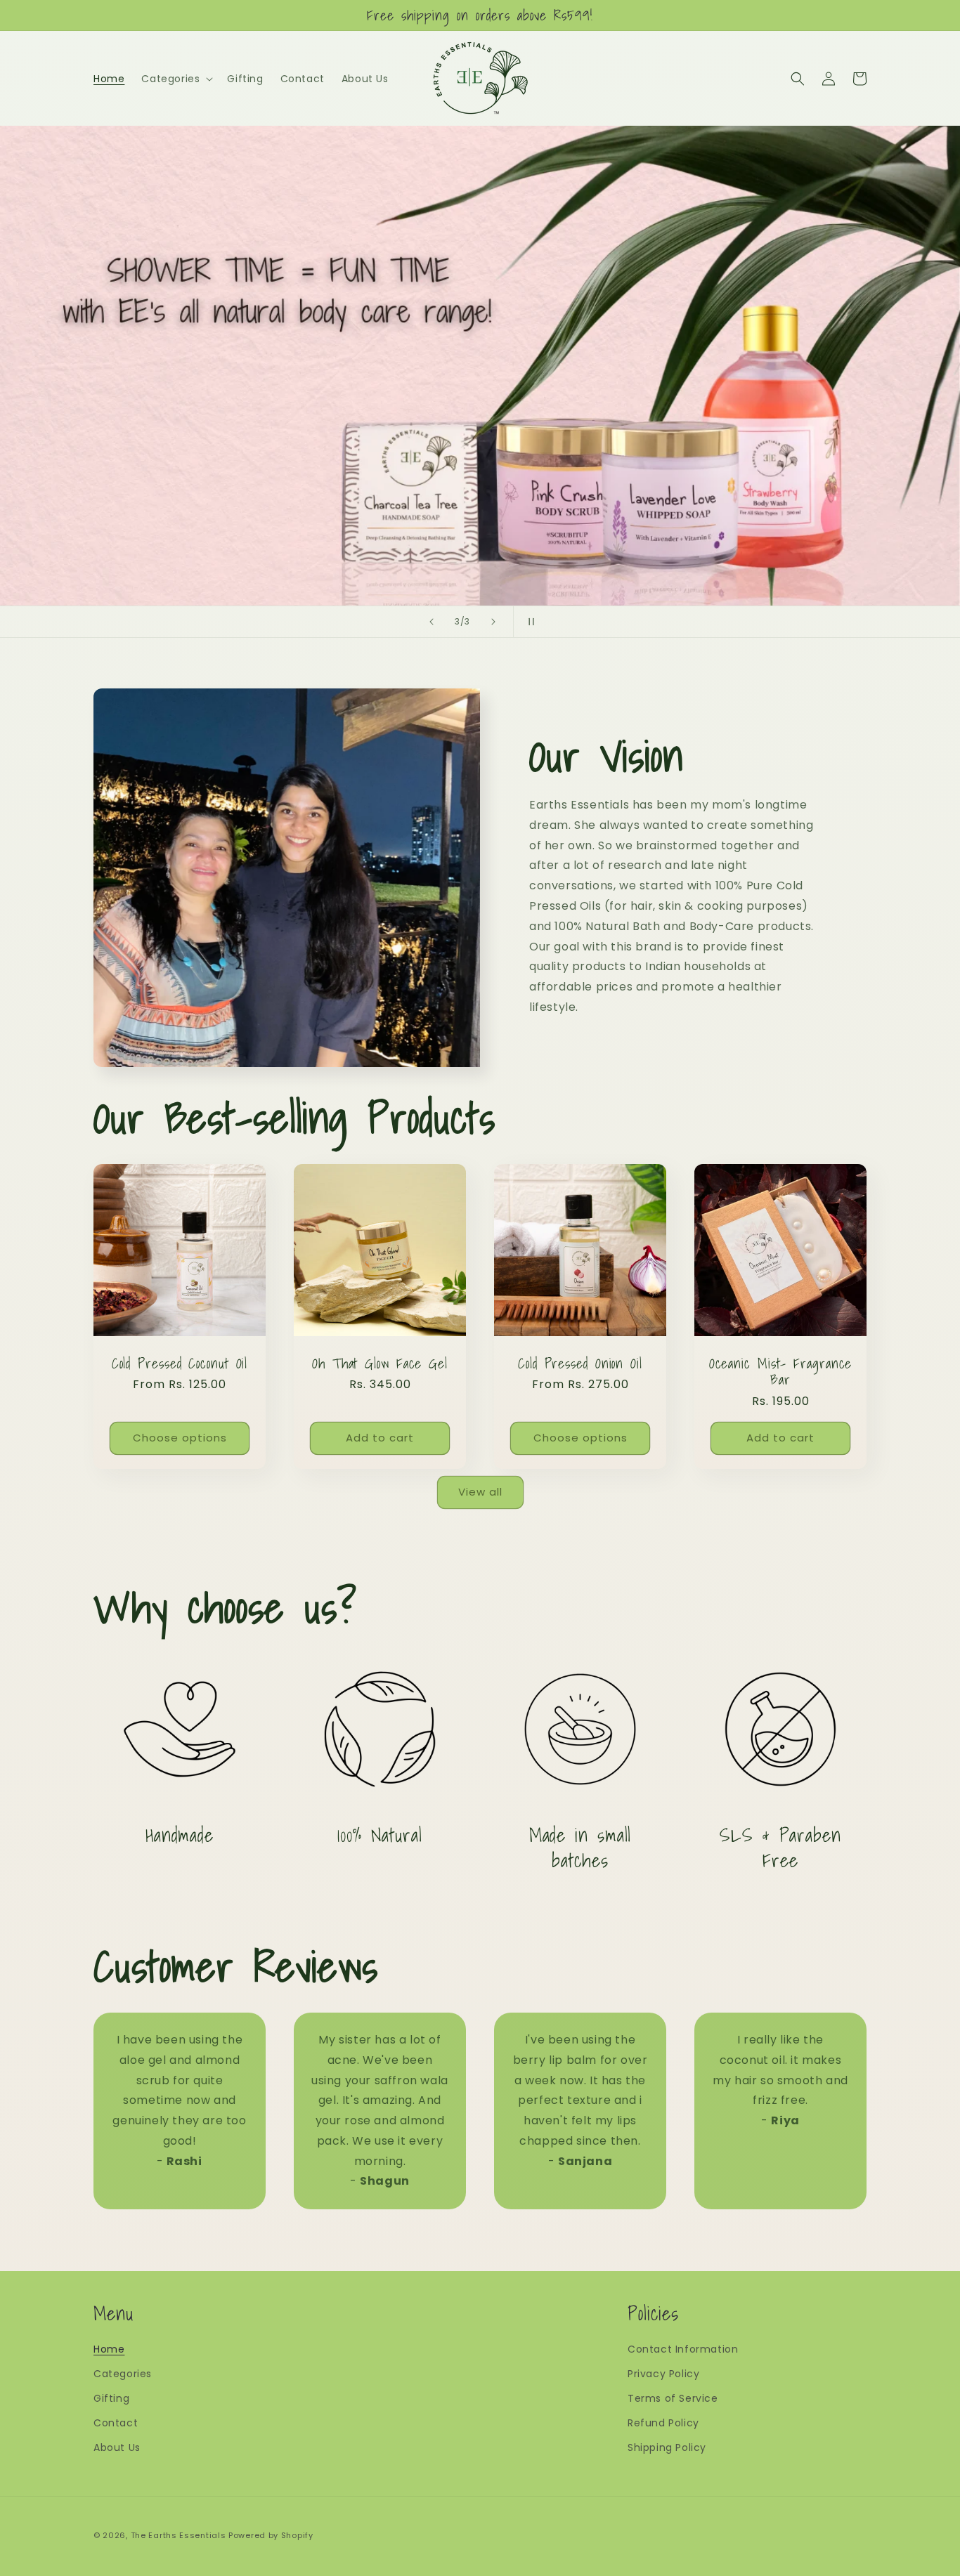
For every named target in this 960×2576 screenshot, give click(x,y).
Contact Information (683, 2349)
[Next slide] (493, 622)
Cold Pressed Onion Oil (580, 1363)
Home (109, 2349)
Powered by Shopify (271, 2535)
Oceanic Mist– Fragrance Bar (781, 1372)
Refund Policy (663, 2423)
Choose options (180, 1438)
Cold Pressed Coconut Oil (180, 1363)
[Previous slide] (432, 622)
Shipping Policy (667, 2447)
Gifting (111, 2398)
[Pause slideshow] (528, 622)
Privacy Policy (663, 2374)
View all (480, 1492)
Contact (116, 2423)
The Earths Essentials (179, 2535)
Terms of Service (673, 2398)
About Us (117, 2447)
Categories (123, 2374)
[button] (176, 79)
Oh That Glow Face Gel (380, 1363)
